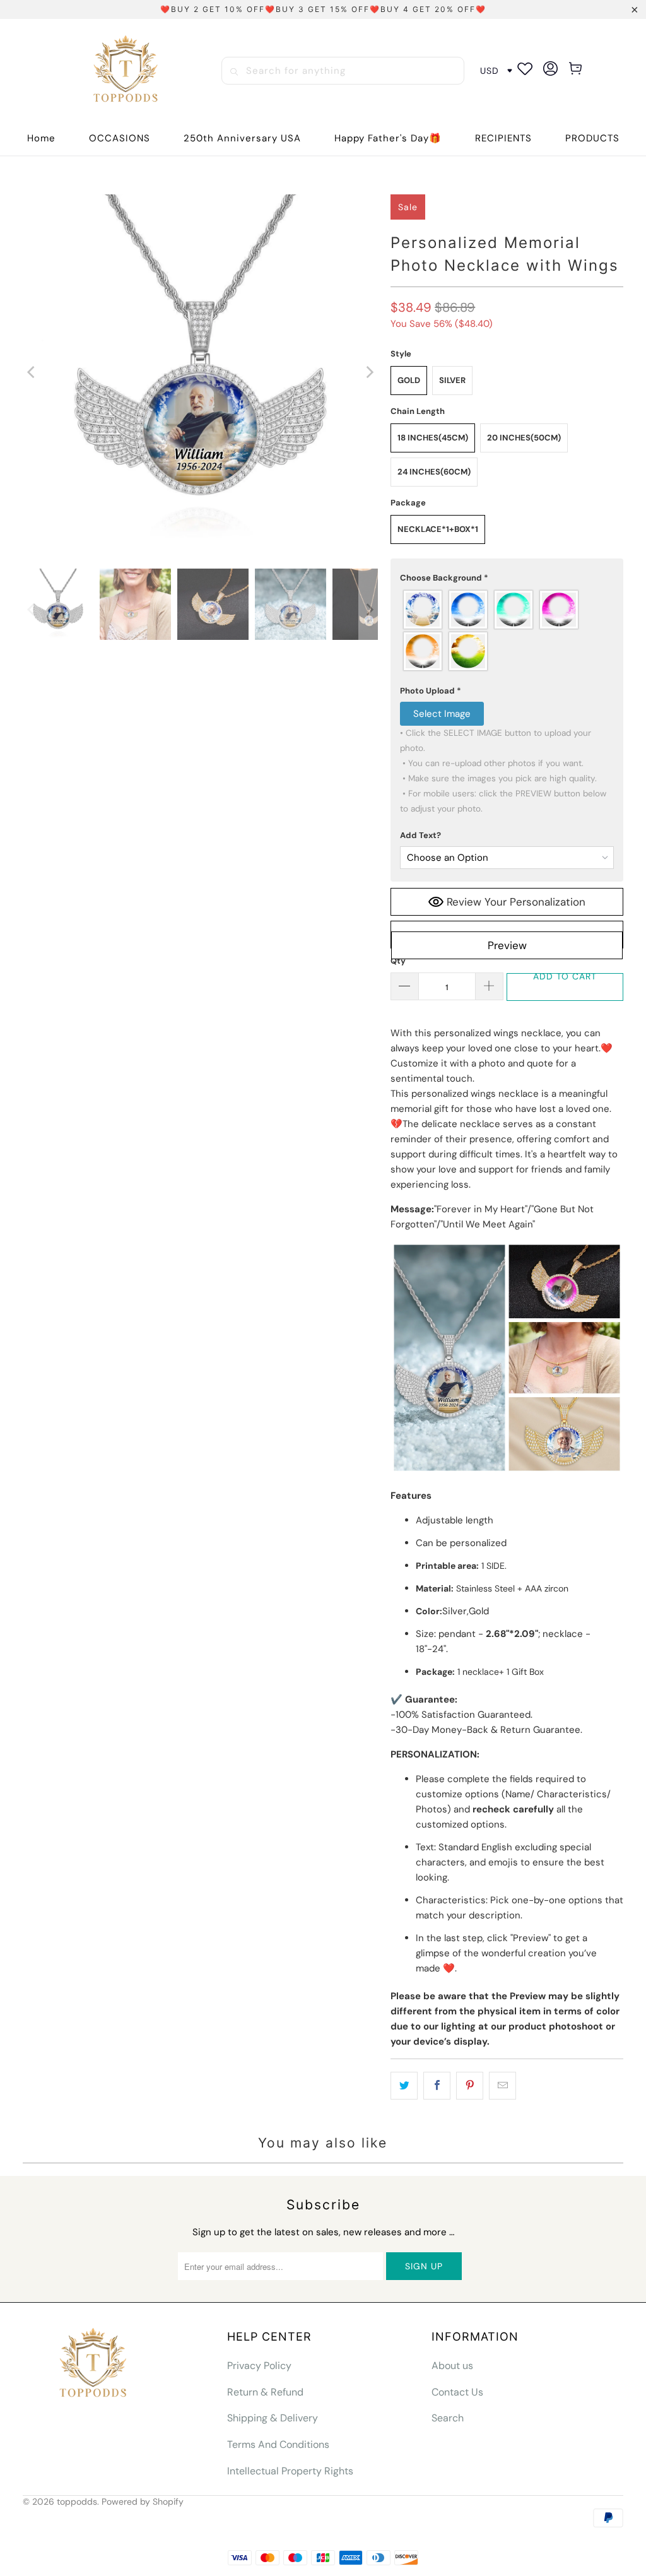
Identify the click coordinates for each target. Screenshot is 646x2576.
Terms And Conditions (278, 2444)
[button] (120, 139)
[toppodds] (127, 71)
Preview (507, 945)
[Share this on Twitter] (404, 2086)
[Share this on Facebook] (437, 2086)
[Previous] (32, 372)
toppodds (77, 2502)
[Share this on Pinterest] (470, 2086)
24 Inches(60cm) (434, 472)
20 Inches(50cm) (524, 438)
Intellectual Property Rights (290, 2471)
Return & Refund (265, 2392)
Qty (398, 961)
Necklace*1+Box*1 (438, 529)
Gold (409, 380)
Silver (452, 380)
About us (452, 2366)
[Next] (368, 372)
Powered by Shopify (143, 2502)
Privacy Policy (259, 2366)
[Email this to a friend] (502, 2086)
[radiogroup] (507, 630)
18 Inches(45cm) (433, 438)
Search (448, 2418)
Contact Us (457, 2392)
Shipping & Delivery (273, 2418)
